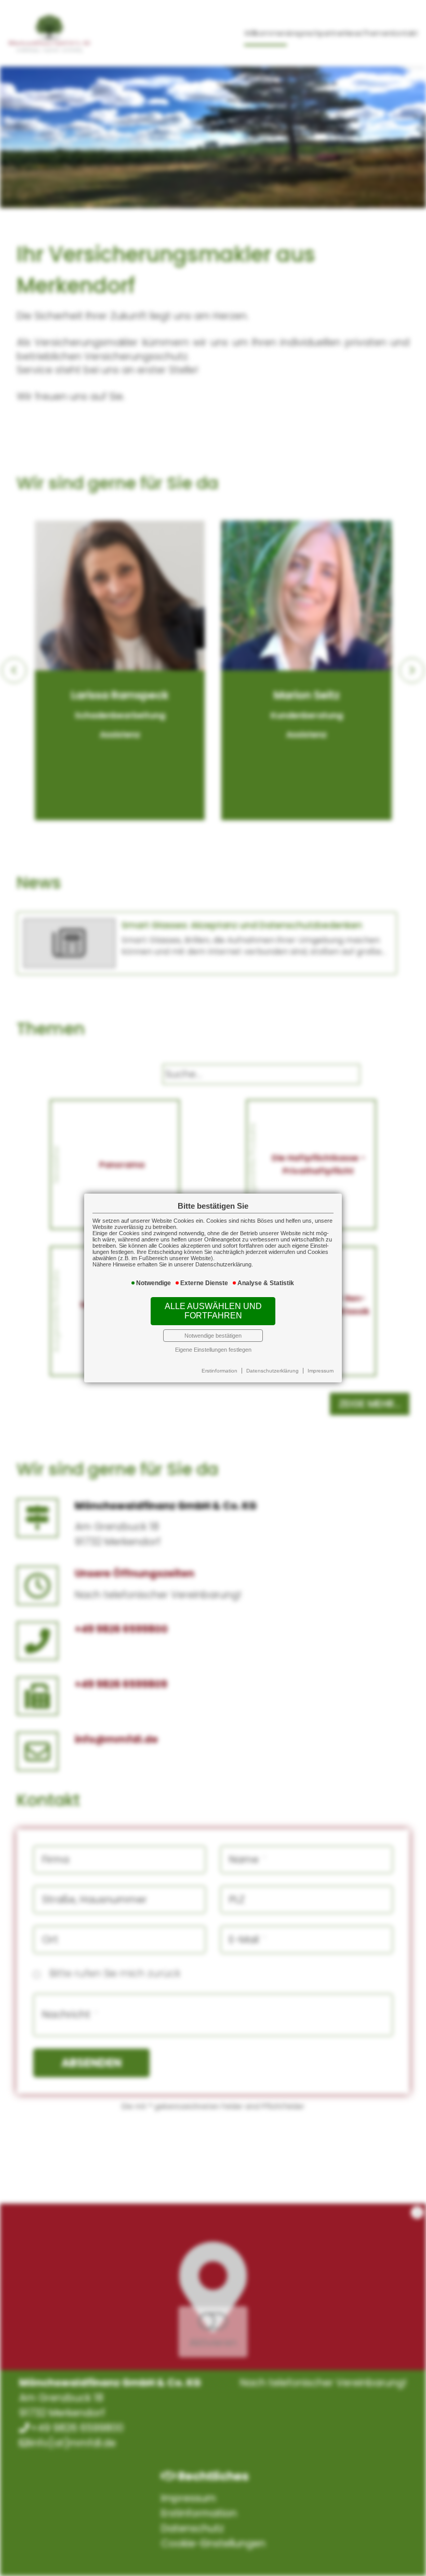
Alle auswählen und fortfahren (213, 1311)
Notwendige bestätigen (213, 1336)
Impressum (321, 1371)
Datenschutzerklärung (272, 1371)
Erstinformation (219, 1371)
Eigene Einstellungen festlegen (213, 1350)
